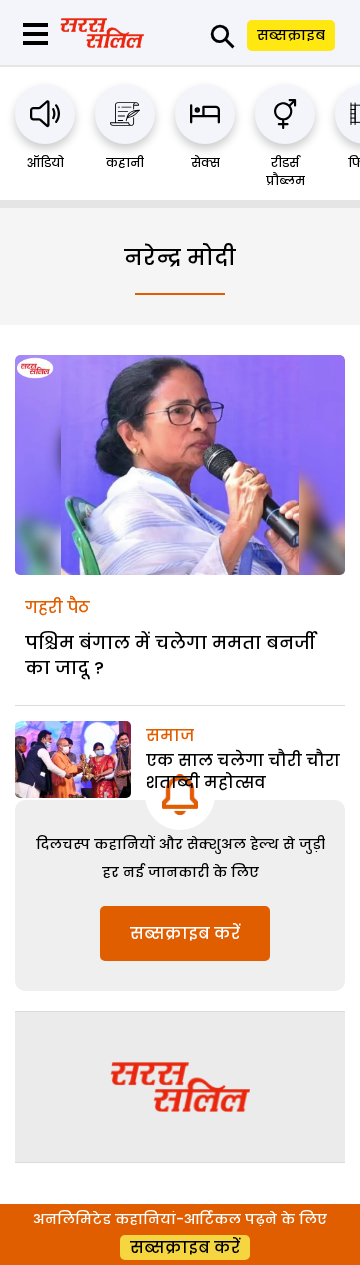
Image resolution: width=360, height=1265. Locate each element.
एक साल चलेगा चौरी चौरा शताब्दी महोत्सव (243, 771)
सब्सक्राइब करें (185, 933)
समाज (170, 735)
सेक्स (205, 162)
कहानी (125, 162)
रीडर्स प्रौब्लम (285, 171)
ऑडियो (45, 162)
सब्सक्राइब (291, 35)
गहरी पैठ (57, 607)
